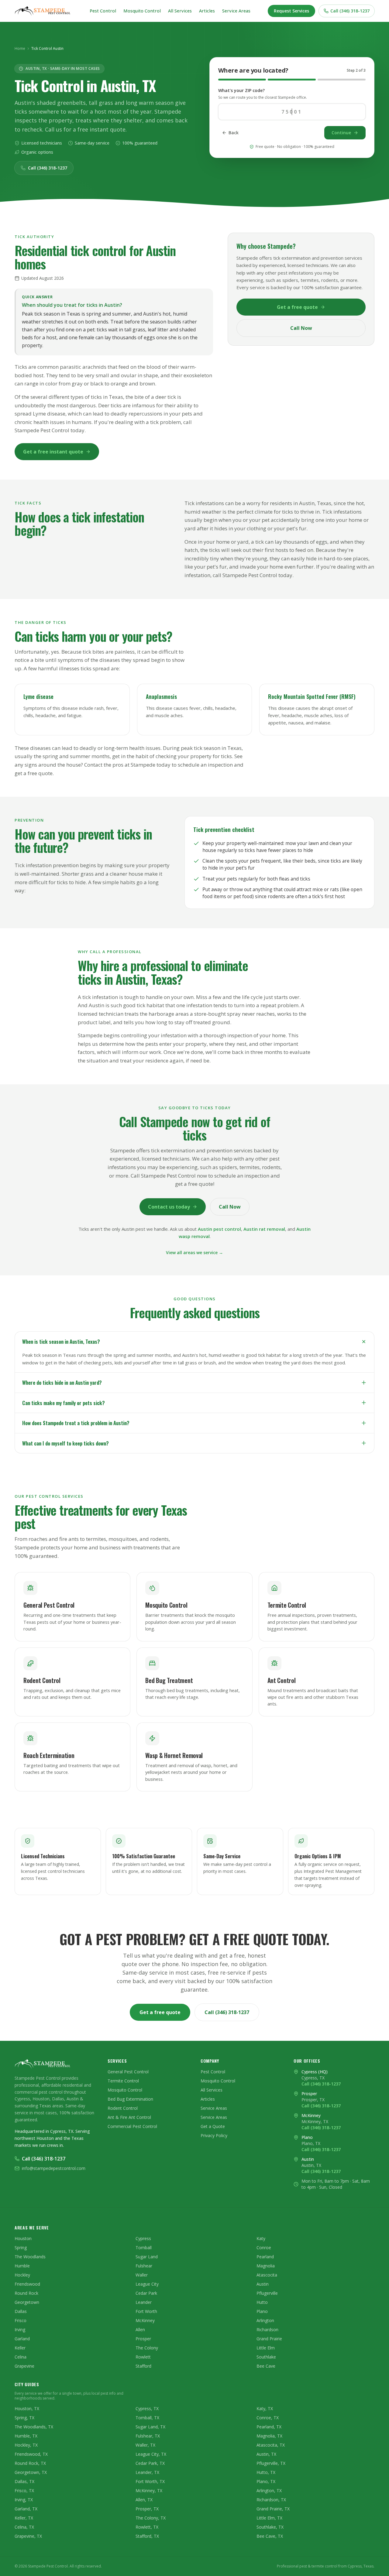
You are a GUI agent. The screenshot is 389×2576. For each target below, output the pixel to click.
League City (147, 2284)
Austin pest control (219, 1229)
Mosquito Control (142, 11)
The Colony (147, 2348)
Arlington (265, 2320)
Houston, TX (27, 2408)
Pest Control (103, 11)
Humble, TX (26, 2436)
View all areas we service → (194, 1252)
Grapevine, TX (28, 2536)
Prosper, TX (147, 2509)
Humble (22, 2266)
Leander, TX (147, 2472)
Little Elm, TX (269, 2518)
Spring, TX (24, 2418)
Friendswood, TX (31, 2454)
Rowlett (143, 2357)
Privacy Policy (214, 2135)
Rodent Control (123, 2108)
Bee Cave (266, 2366)
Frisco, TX (24, 2490)
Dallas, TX (24, 2481)
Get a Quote (213, 2126)
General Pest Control (128, 2072)
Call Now (301, 328)
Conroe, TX (268, 2418)
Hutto (262, 2302)
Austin (263, 2284)
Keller (20, 2348)
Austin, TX (266, 2454)
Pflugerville (267, 2293)
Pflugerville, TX (271, 2463)
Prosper (143, 2339)
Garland (22, 2339)
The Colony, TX (151, 2518)
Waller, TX (145, 2445)
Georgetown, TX (31, 2472)
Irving (20, 2330)
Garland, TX (26, 2509)
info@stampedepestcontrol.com (54, 2168)
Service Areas (236, 11)
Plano (262, 2311)
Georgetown (27, 2302)
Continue (341, 133)
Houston (23, 2238)
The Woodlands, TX (34, 2427)
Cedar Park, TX (150, 2463)
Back (234, 133)
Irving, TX (24, 2500)
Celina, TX (24, 2527)
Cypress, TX (147, 2408)
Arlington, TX (269, 2490)
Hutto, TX (266, 2472)
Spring (21, 2248)
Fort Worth (146, 2311)
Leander (144, 2302)
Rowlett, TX (147, 2527)
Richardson (267, 2330)
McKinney (145, 2320)
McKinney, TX (149, 2490)
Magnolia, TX (269, 2436)
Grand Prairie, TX (273, 2509)
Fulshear (144, 2266)
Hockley (22, 2275)
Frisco (21, 2320)
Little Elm (266, 2348)
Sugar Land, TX (150, 2427)
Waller (142, 2275)
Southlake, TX (270, 2527)
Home (20, 49)
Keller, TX (24, 2518)
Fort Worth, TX (150, 2481)
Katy (261, 2238)
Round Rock (26, 2293)
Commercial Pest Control (132, 2126)
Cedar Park (146, 2293)
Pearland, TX (269, 2427)
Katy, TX (265, 2408)
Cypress (143, 2238)
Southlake (266, 2357)
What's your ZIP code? (241, 90)
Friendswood (27, 2284)
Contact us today (169, 1207)
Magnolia (266, 2266)
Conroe (264, 2248)
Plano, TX (266, 2481)
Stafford (143, 2366)
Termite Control (123, 2081)
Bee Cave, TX (270, 2536)
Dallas (21, 2311)
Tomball (144, 2248)
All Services (180, 11)
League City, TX (151, 2454)
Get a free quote (297, 307)
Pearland (265, 2257)
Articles (207, 11)
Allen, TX (144, 2500)
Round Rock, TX (30, 2463)
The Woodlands (30, 2257)
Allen (140, 2330)
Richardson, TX (271, 2500)
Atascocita (267, 2275)
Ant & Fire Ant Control (129, 2117)
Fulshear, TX (148, 2436)
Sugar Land (147, 2257)
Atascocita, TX (271, 2445)
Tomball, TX (147, 2418)
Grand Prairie (269, 2339)
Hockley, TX (26, 2445)
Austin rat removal (264, 1229)
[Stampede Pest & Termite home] (43, 11)
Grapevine (24, 2366)
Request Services (291, 11)
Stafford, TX (147, 2536)
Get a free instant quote (53, 452)
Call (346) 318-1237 (350, 11)
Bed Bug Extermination (130, 2099)
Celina (21, 2357)
